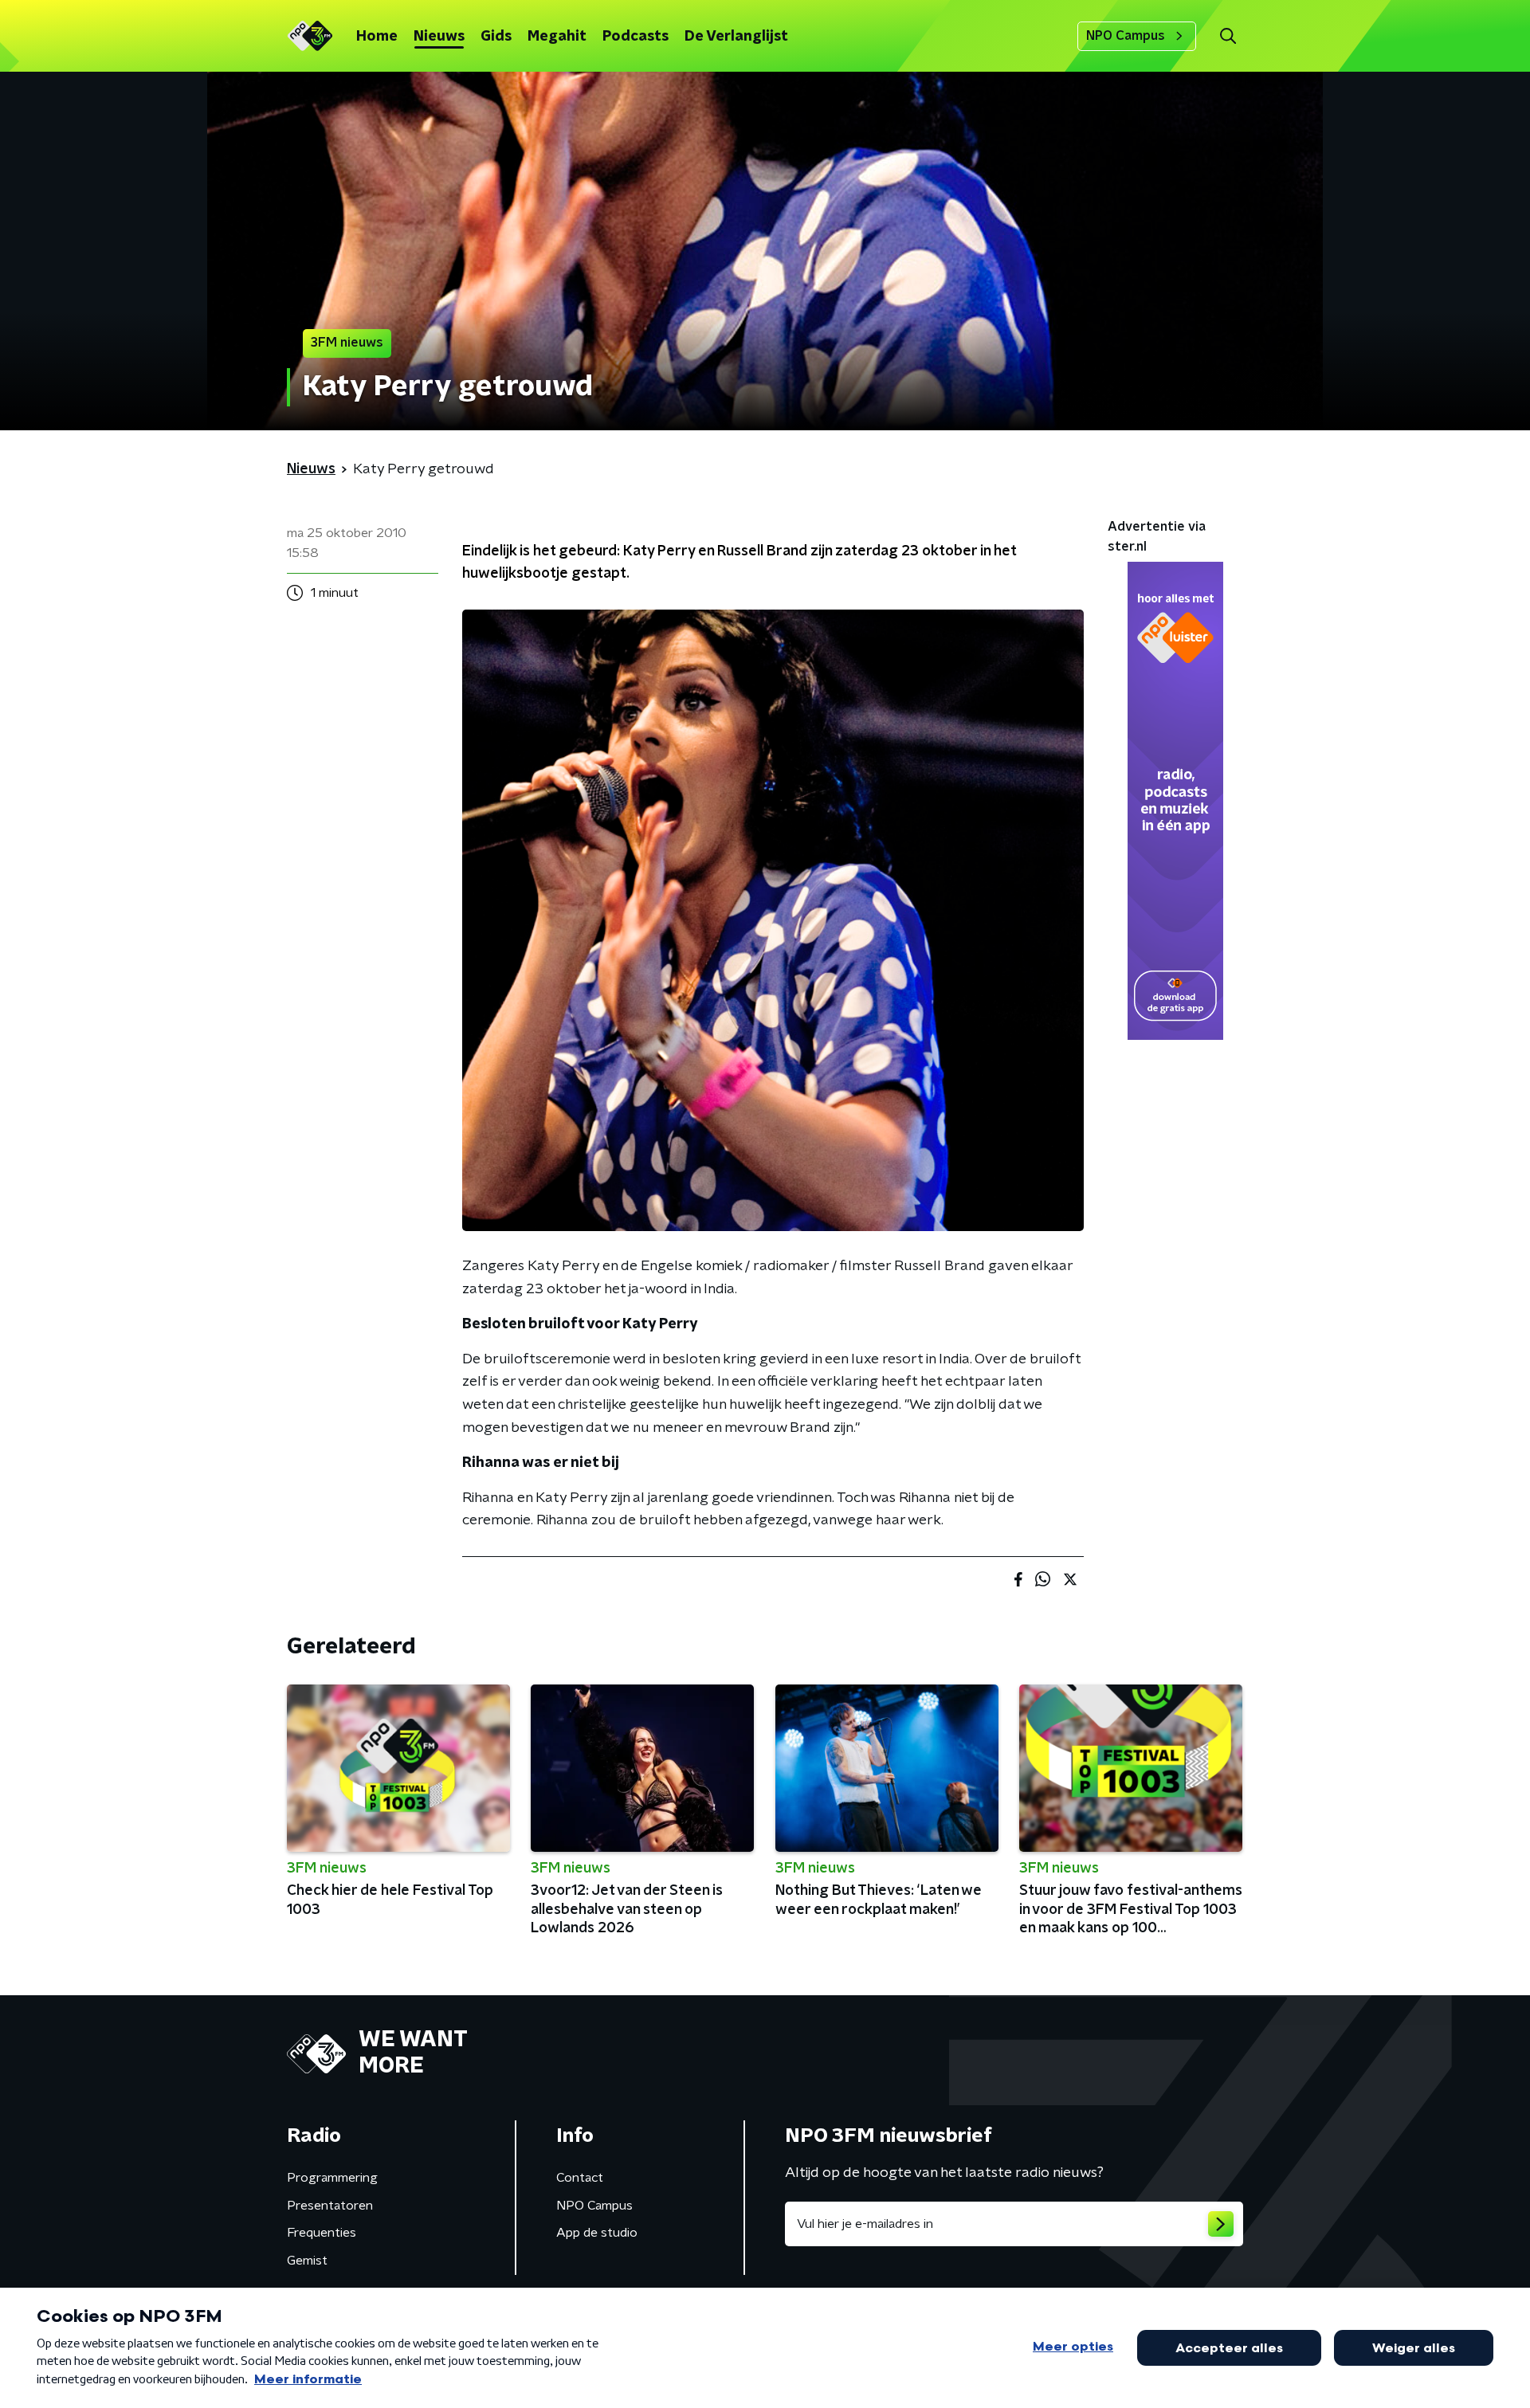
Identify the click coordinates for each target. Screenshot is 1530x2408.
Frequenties (322, 2233)
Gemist (307, 2261)
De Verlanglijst (736, 37)
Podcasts (636, 37)
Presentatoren (330, 2206)
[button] (1228, 36)
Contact (580, 2178)
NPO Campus (1126, 36)
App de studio (597, 2233)
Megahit (557, 37)
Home (377, 37)
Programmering (332, 2178)
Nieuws (439, 37)
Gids (496, 37)
